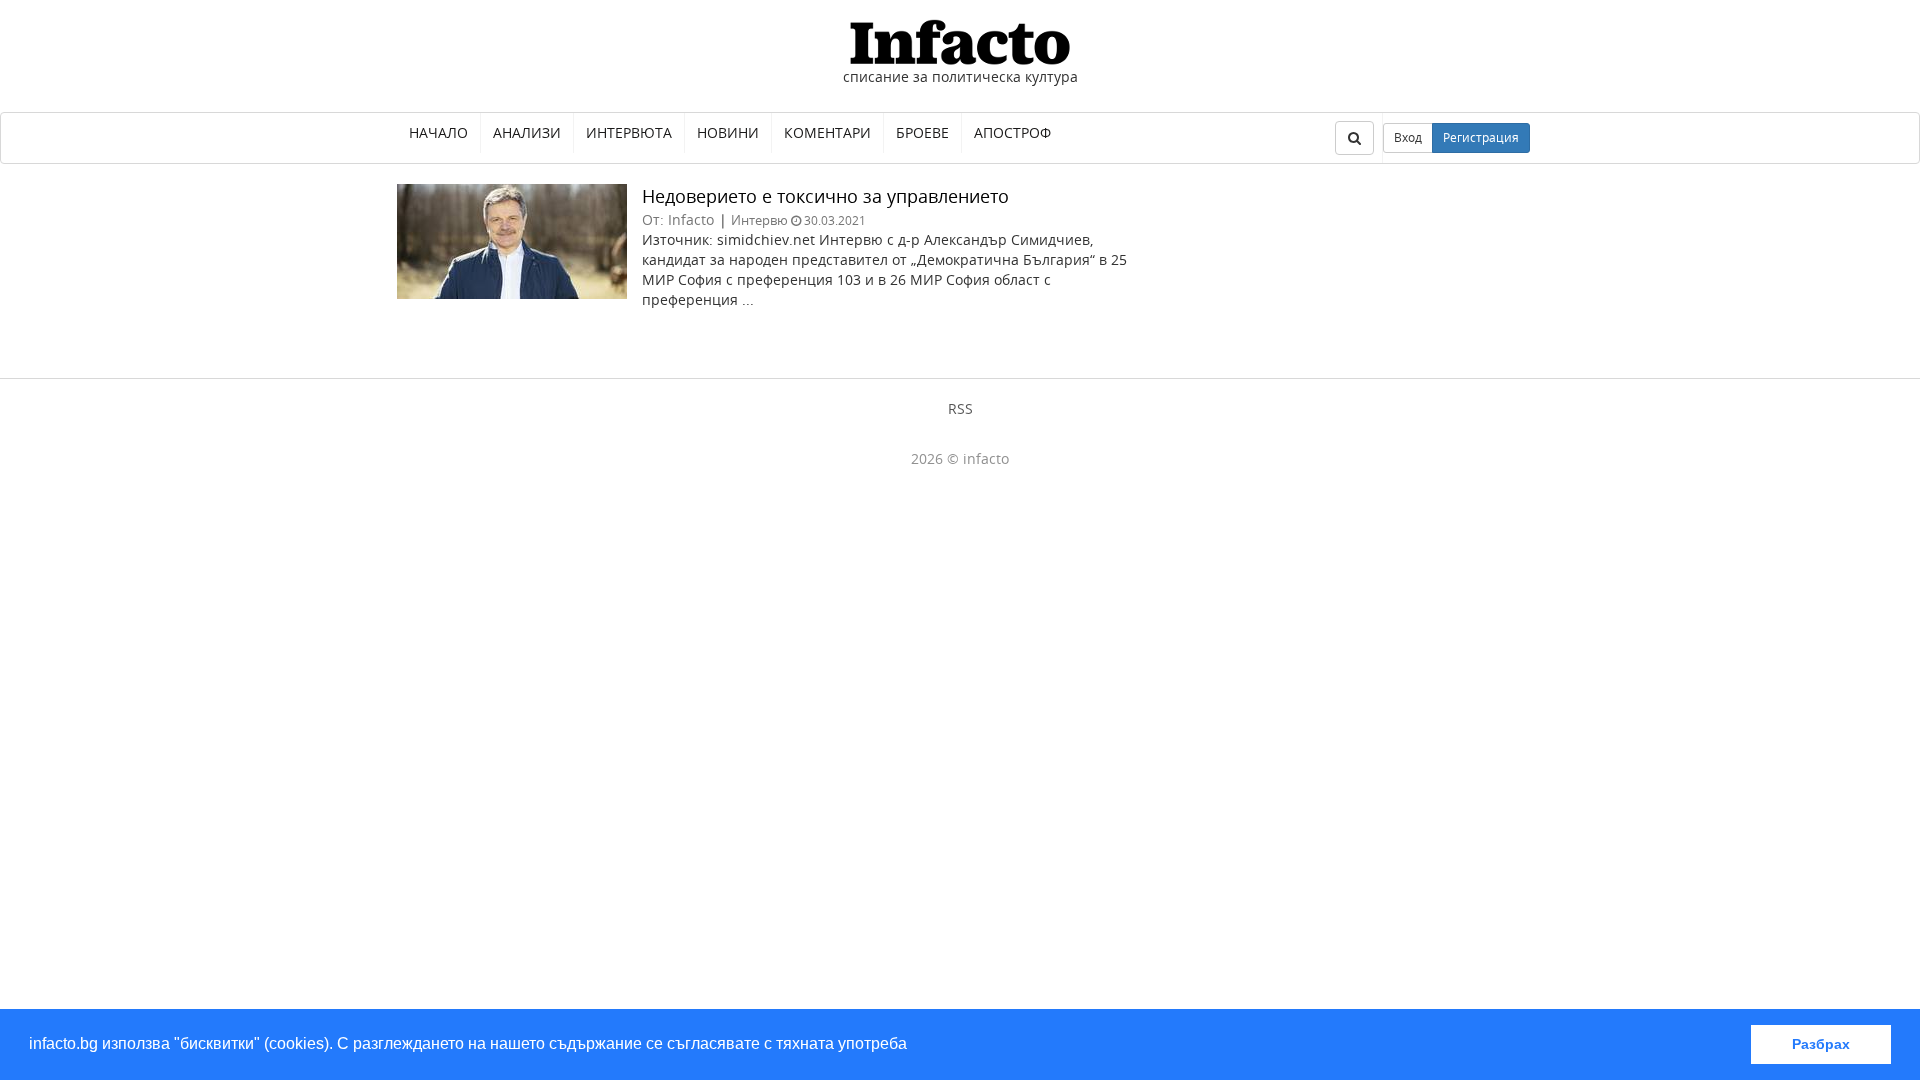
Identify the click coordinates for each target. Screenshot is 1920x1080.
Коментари (827, 132)
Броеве (922, 132)
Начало (438, 132)
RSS (960, 408)
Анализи (527, 132)
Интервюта (629, 132)
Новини (728, 132)
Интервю (759, 220)
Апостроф (1012, 132)
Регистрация (1481, 137)
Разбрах (1821, 1044)
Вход (1408, 137)
